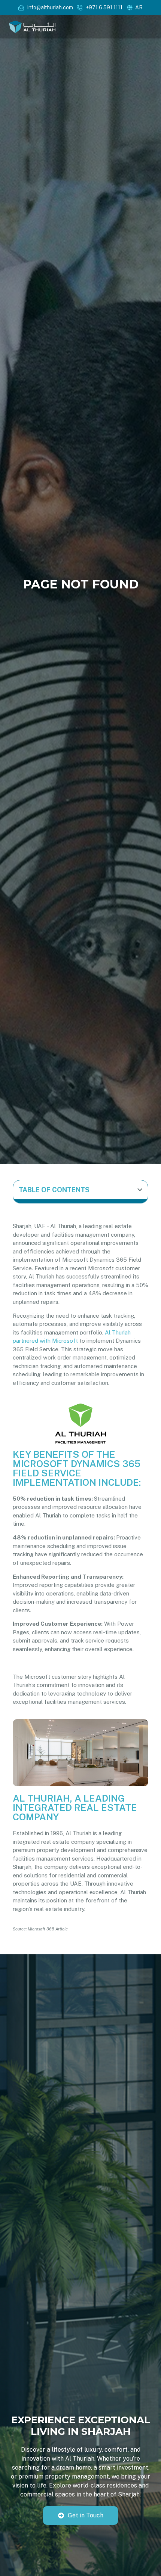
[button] (140, 1190)
